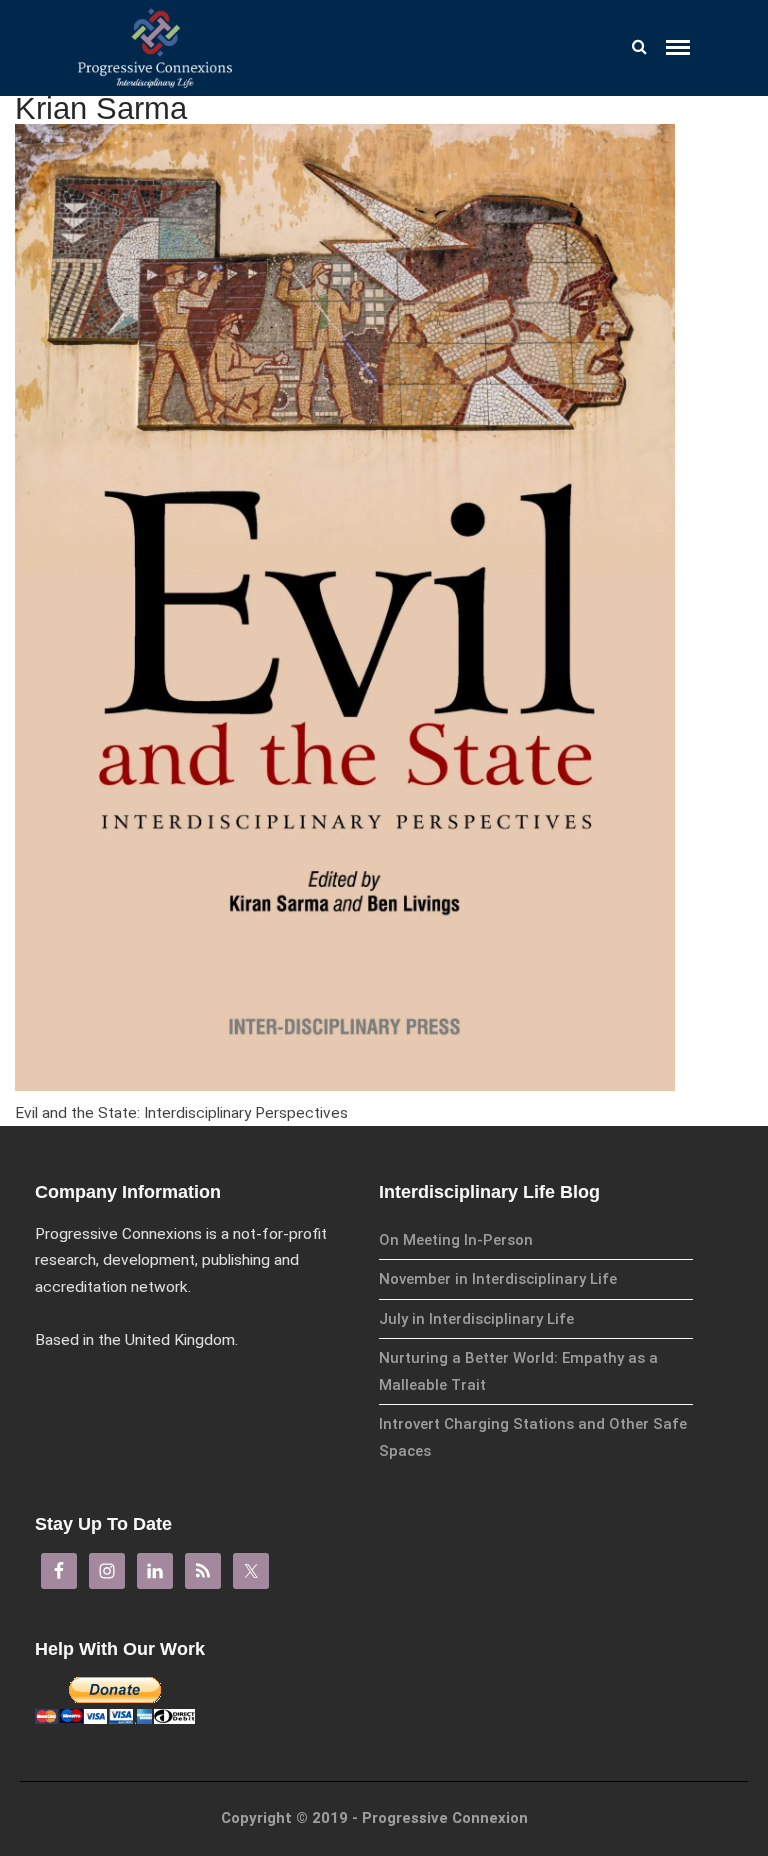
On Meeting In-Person (456, 1240)
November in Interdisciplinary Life (498, 1279)
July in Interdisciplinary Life (476, 1319)
